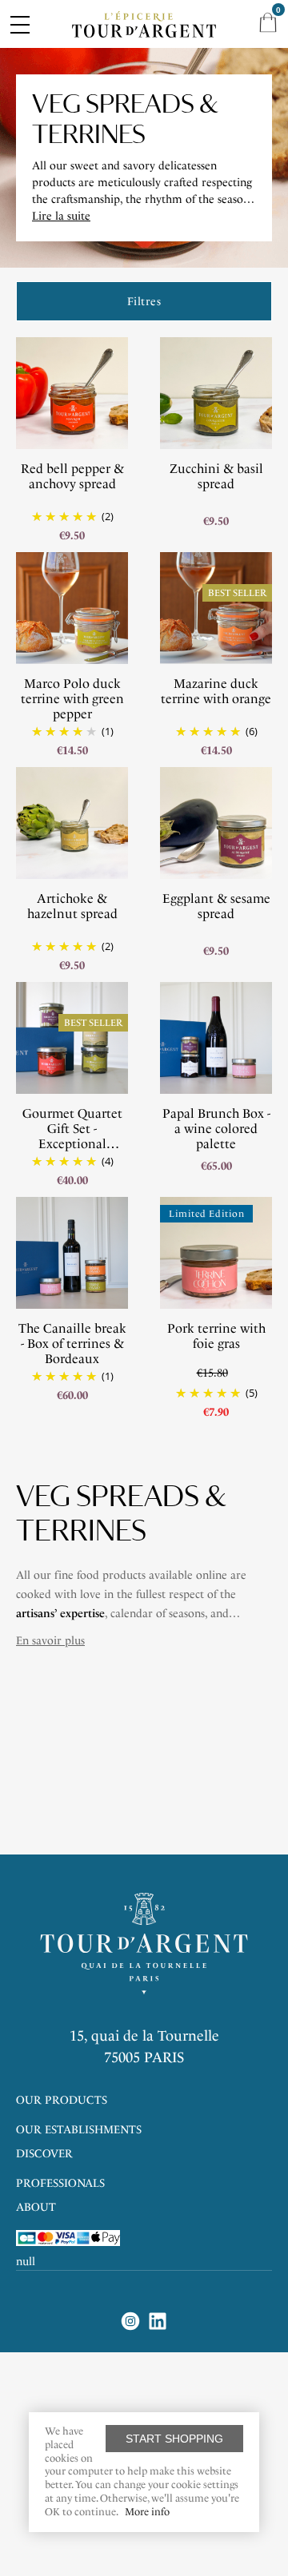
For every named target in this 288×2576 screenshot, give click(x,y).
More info (147, 2512)
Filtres (144, 302)
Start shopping (174, 2439)
